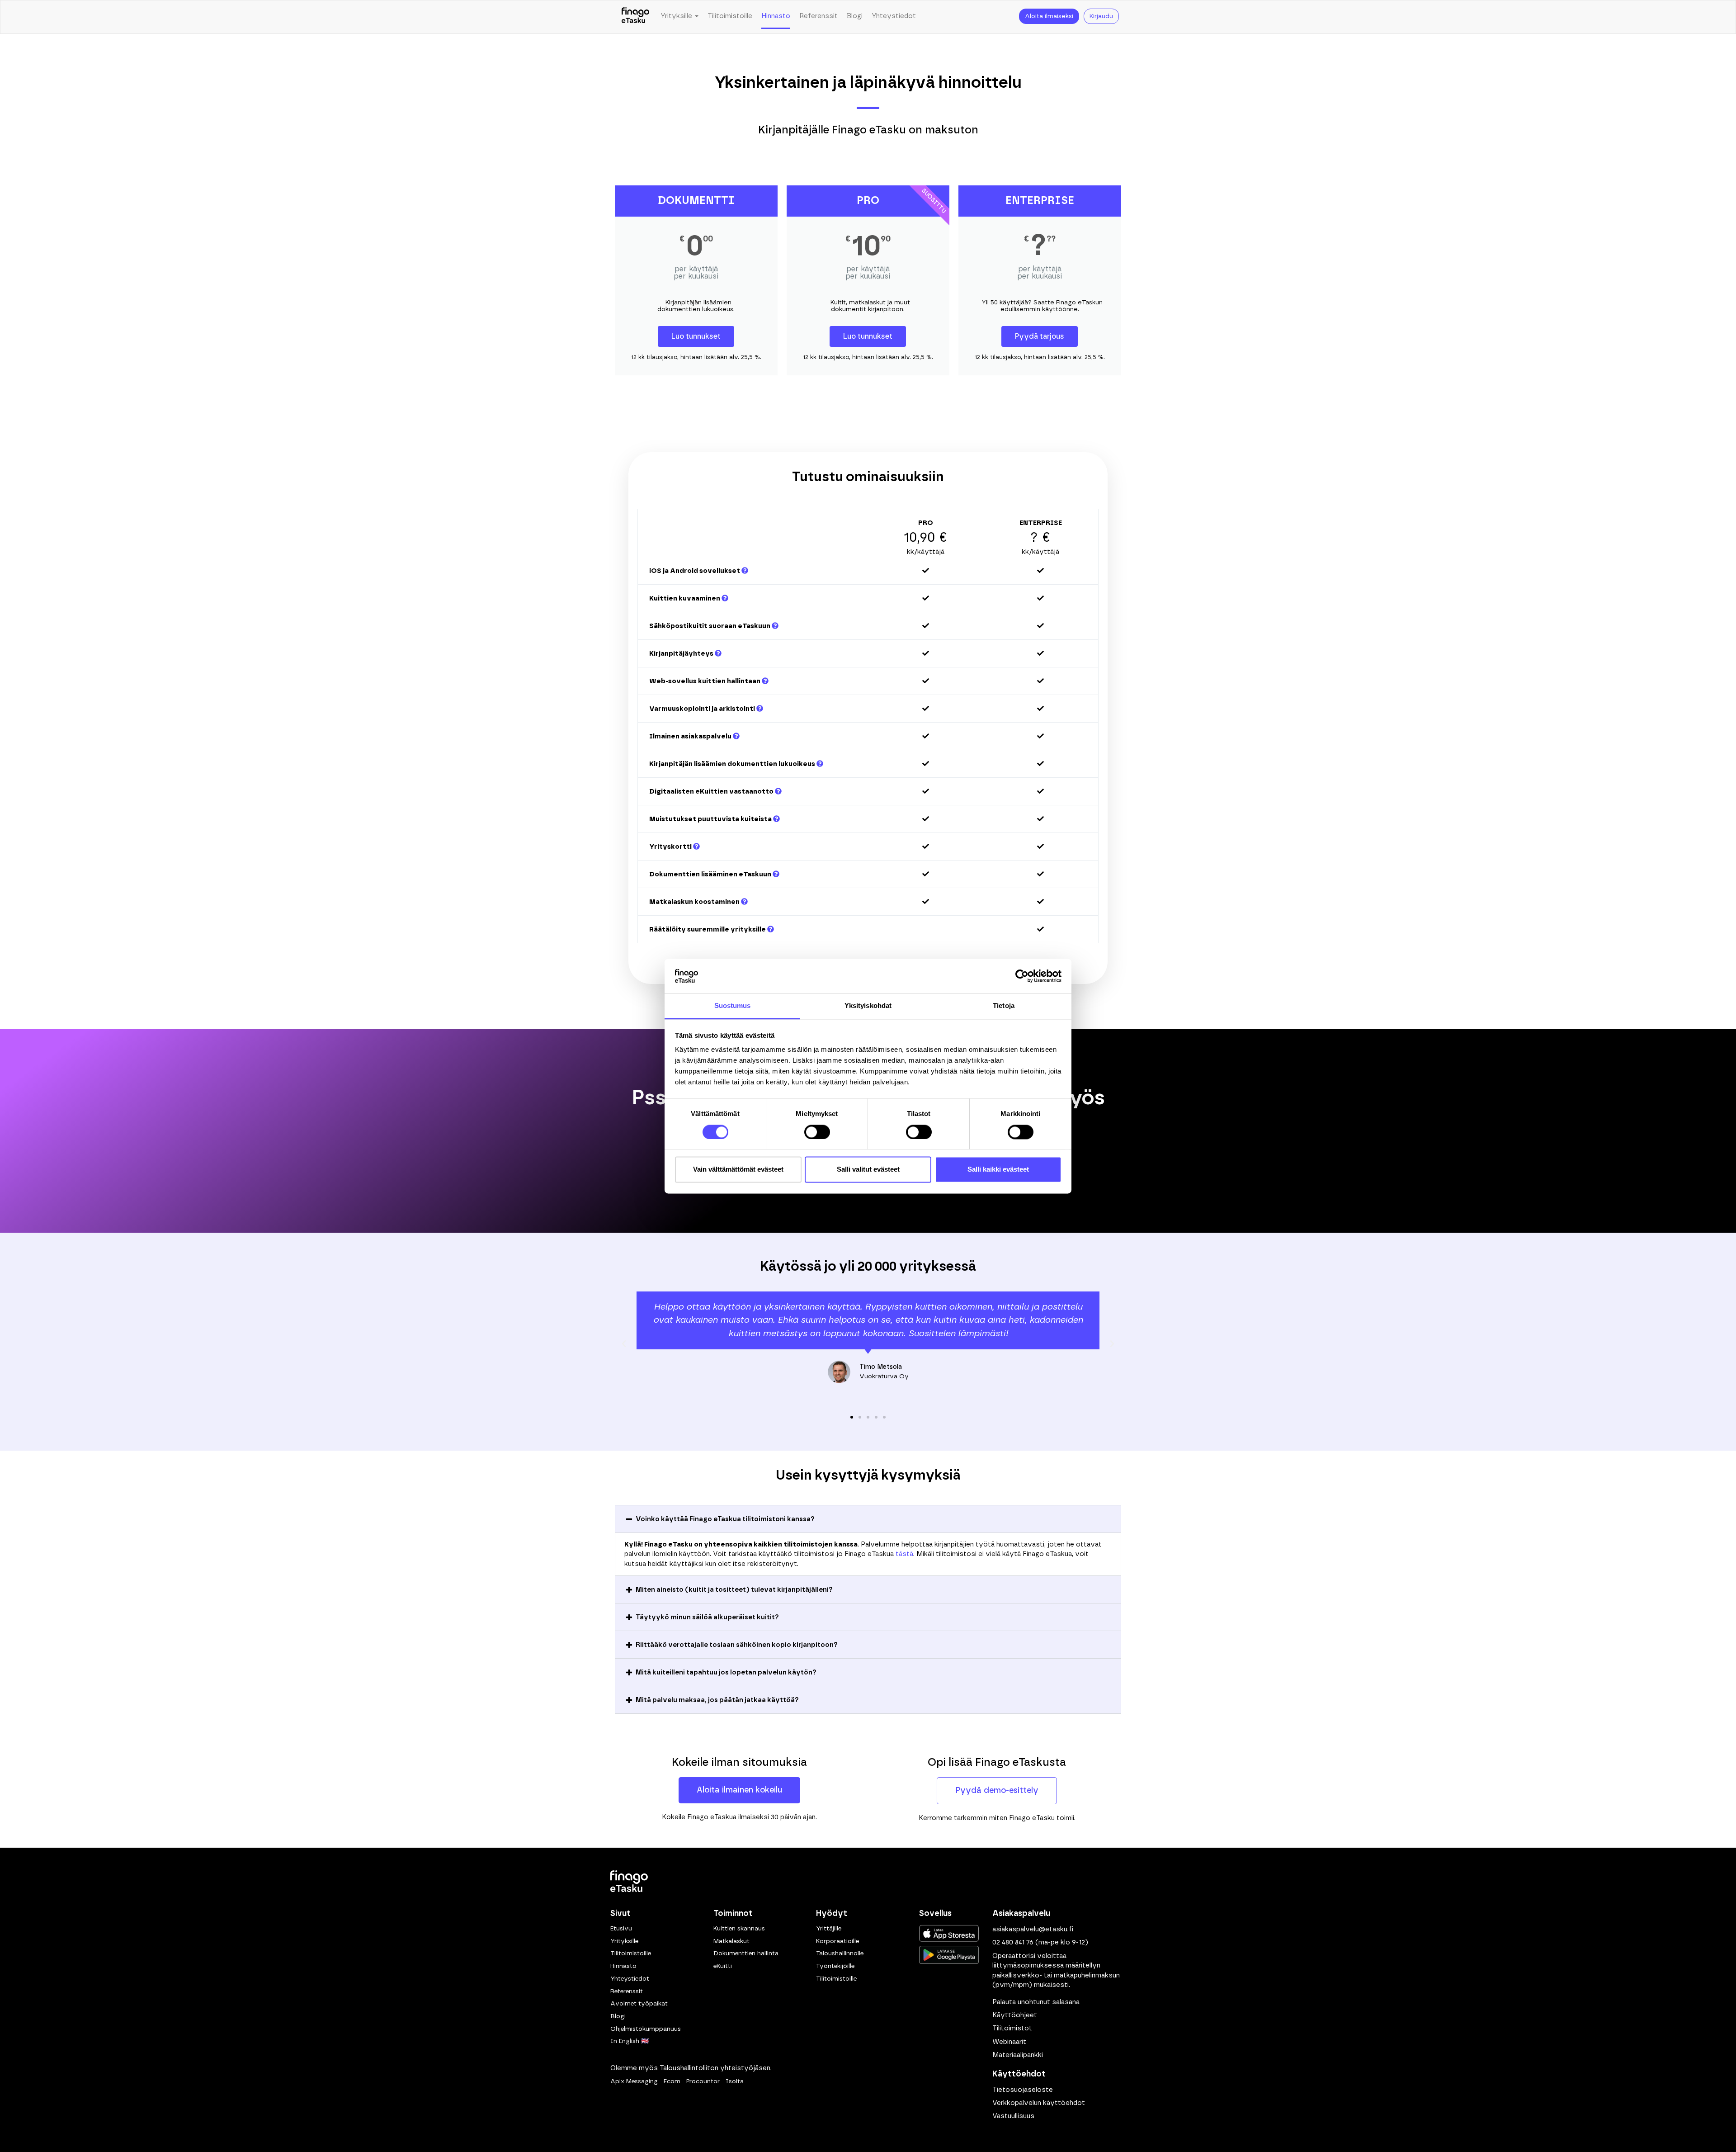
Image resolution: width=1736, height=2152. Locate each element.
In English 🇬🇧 (630, 2041)
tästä (904, 1554)
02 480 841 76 (1013, 1942)
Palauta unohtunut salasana (1036, 2002)
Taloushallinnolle (840, 1953)
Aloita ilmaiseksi (1049, 16)
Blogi (855, 16)
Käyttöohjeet (1015, 2015)
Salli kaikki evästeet (998, 1170)
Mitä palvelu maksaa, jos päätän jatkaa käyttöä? (717, 1700)
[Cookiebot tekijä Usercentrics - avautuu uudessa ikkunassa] (1022, 976)
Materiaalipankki (1018, 2055)
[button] (624, 1344)
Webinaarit (1009, 2042)
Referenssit (818, 16)
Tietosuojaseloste (1023, 2090)
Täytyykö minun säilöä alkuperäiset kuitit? (707, 1617)
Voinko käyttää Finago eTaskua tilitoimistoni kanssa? (725, 1519)
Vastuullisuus (1013, 2116)
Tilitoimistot (1012, 2028)
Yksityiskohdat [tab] (868, 1006)
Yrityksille (624, 1941)
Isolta (735, 2081)
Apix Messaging (634, 2081)
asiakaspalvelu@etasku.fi (1033, 1929)
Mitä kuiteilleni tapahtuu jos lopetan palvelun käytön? (726, 1672)
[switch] (817, 1132)
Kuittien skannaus (739, 1929)
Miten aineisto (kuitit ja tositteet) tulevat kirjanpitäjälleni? (734, 1590)
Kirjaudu (1101, 16)
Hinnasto (776, 16)
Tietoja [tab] (1004, 1006)
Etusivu (621, 1929)
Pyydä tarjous (1040, 336)
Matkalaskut (731, 1941)
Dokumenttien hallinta (746, 1953)
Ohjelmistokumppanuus (646, 2029)
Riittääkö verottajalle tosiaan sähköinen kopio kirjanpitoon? (737, 1645)
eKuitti (723, 1966)
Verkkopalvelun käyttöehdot (1039, 2103)
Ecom (672, 2081)
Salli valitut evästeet (868, 1170)
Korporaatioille (837, 1941)
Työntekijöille (835, 1966)
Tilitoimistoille (730, 16)
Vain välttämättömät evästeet (738, 1170)
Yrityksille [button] (677, 16)
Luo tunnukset (696, 336)
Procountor (703, 2081)
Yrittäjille (829, 1929)
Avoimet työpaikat (639, 2004)
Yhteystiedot (894, 16)
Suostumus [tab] (733, 1006)
